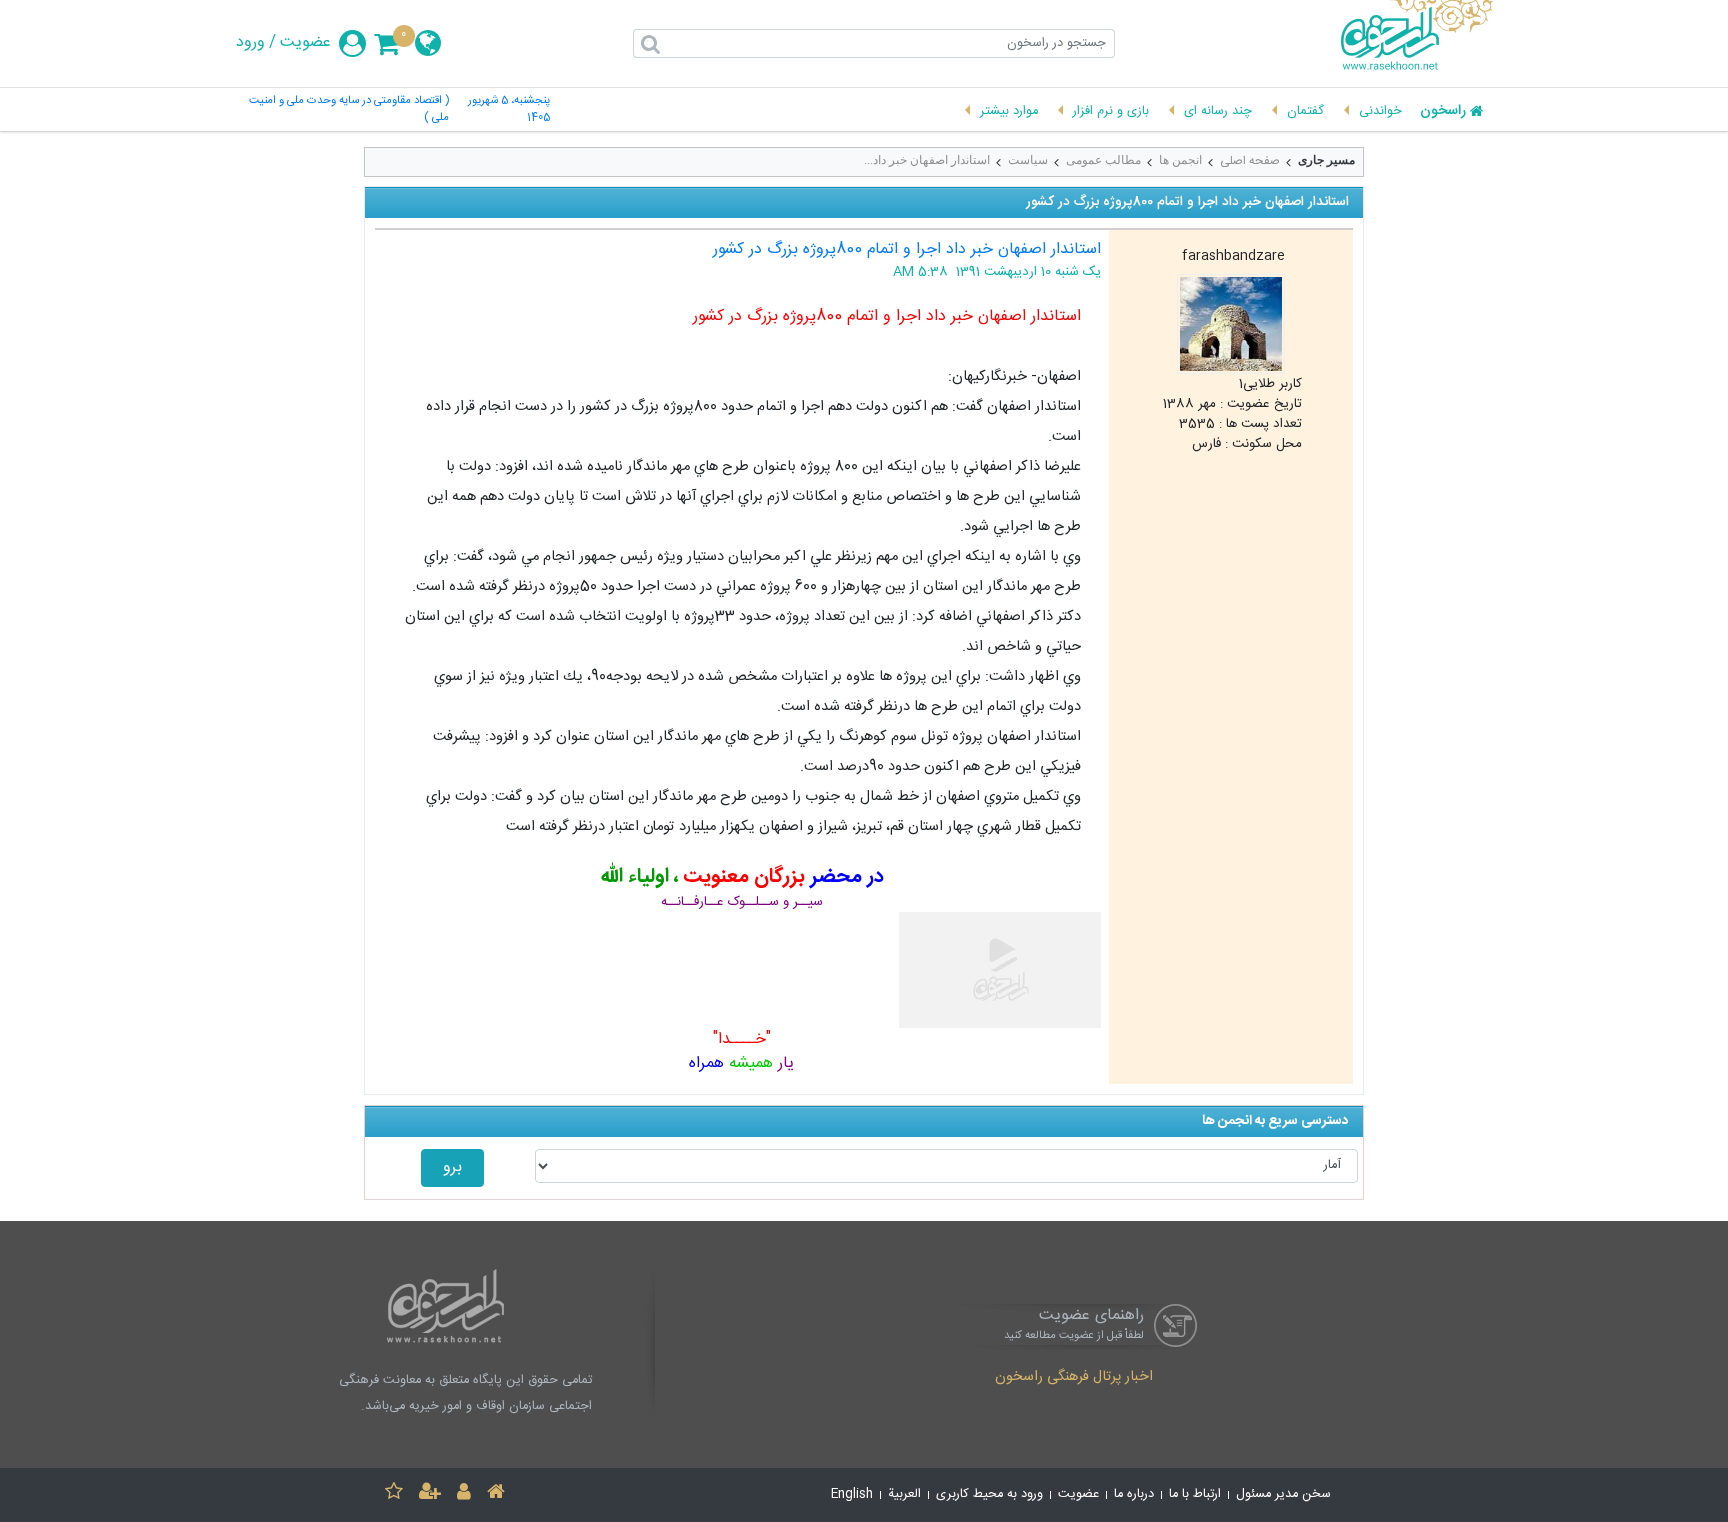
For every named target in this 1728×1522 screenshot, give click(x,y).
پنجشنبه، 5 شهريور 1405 (509, 110)
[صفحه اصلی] (496, 1494)
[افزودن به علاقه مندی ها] (394, 1494)
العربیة (904, 1494)
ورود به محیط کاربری (989, 1494)
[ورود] (464, 1494)
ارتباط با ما (1195, 1494)
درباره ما (1134, 1494)
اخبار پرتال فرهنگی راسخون (1074, 1378)
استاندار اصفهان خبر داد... (927, 160)
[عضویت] (430, 1494)
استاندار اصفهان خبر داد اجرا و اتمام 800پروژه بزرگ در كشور (907, 249)
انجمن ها (1180, 160)
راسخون (1443, 112)
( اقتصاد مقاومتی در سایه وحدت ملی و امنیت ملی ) (349, 110)
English (852, 1494)
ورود (250, 43)
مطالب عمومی (1103, 160)
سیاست (1028, 160)
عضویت (305, 43)
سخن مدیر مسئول (1283, 1494)
